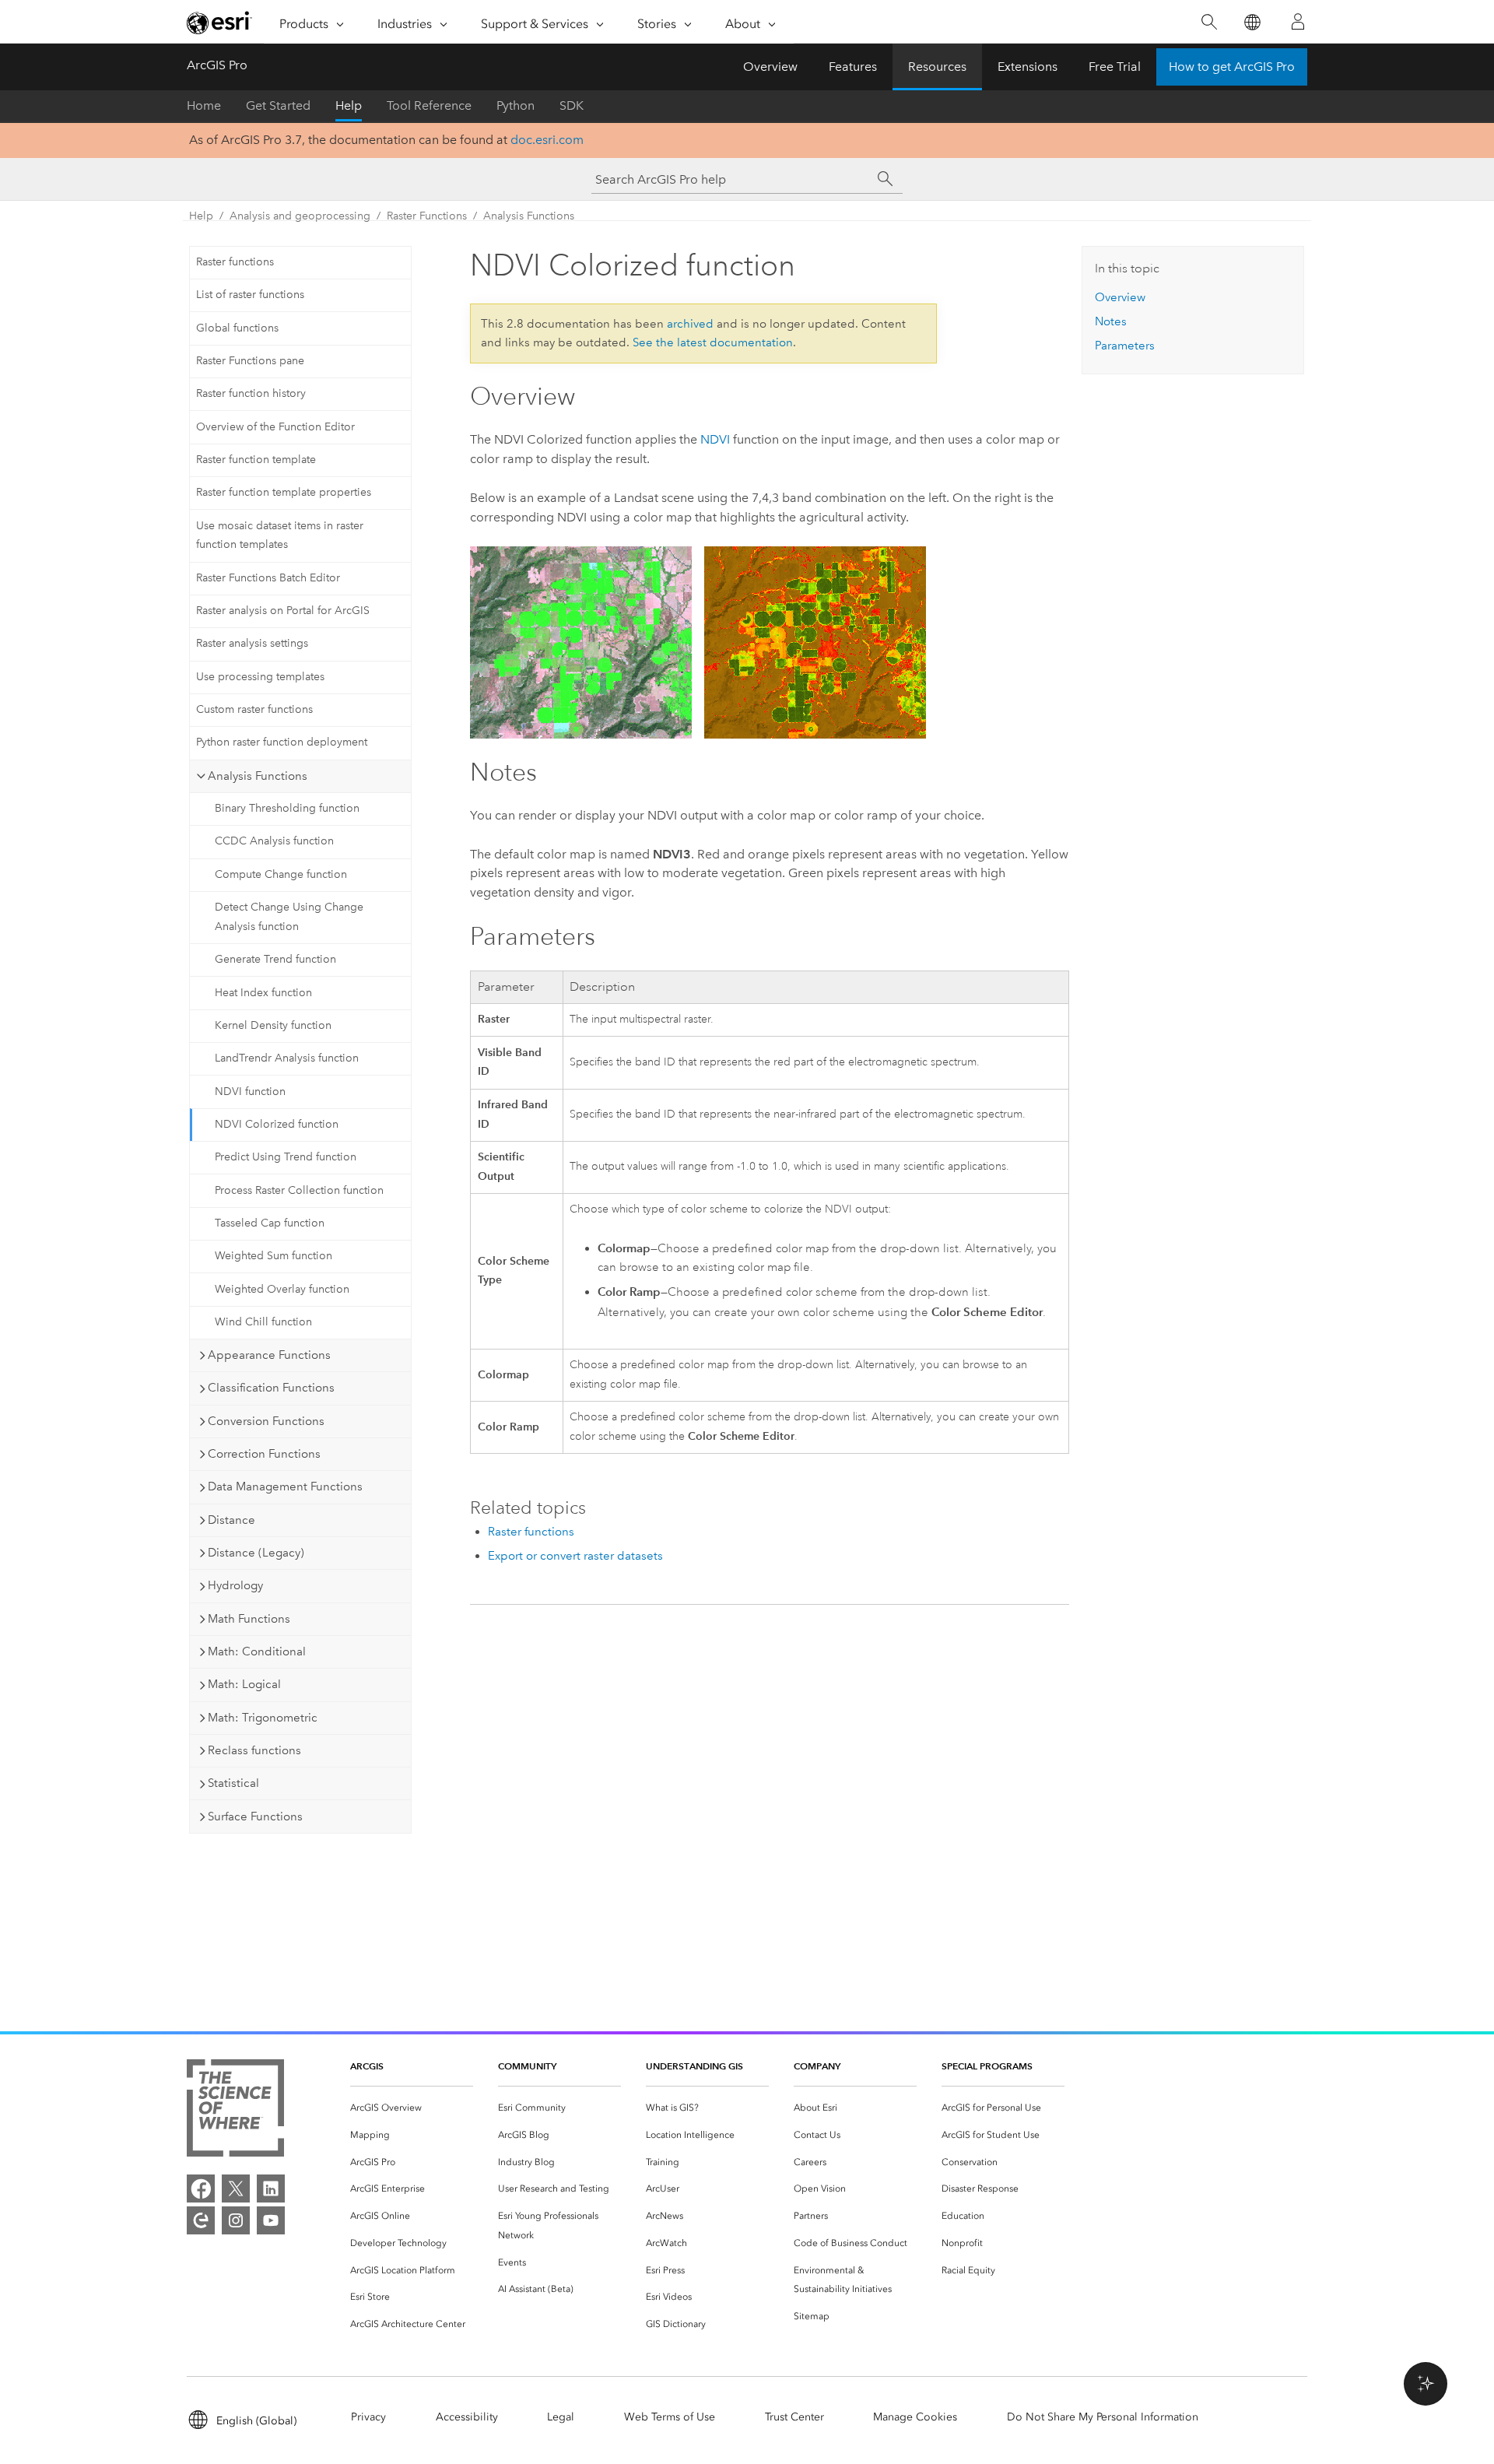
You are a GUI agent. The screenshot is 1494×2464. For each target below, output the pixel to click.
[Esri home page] (219, 23)
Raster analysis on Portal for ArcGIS (283, 611)
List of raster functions (250, 295)
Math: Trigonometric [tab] (263, 1718)
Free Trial (1115, 67)
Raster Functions (427, 216)
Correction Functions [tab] (264, 1454)
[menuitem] (412, 2108)
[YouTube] (271, 2220)
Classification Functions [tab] (271, 1388)
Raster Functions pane (250, 361)
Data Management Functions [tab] (285, 1486)
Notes (1111, 321)
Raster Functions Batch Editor (268, 578)
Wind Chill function (263, 1322)
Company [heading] (817, 2066)
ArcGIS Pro (217, 65)
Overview (770, 67)
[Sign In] (1298, 22)
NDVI (715, 439)
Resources (937, 67)
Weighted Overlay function (282, 1289)
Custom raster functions (254, 709)
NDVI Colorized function (277, 1124)
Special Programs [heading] (987, 2066)
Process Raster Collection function (299, 1190)
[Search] (1209, 22)
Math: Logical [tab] (244, 1684)
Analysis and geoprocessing (300, 216)
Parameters (1125, 346)
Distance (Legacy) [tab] (256, 1553)
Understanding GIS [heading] (694, 2066)
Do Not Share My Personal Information (1103, 2417)
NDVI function (250, 1092)
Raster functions (235, 262)
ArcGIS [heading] (367, 2066)
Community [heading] (527, 2066)
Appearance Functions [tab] (269, 1355)
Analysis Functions (529, 216)
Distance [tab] (231, 1520)
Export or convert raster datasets (575, 1556)
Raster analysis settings (252, 643)
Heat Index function (263, 993)
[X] (236, 2188)
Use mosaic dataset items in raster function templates (280, 535)
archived (690, 324)
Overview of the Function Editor (275, 427)
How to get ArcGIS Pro (1232, 67)
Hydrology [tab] (235, 1585)
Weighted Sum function (274, 1256)
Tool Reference (429, 105)
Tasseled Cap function (270, 1223)
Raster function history (251, 393)
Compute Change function (281, 874)
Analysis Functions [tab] (258, 776)
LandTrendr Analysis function (287, 1058)
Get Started (278, 105)
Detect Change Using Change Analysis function (289, 917)
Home (204, 105)
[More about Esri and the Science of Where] (235, 2111)
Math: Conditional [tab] (257, 1651)
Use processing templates (260, 677)
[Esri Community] (201, 2220)
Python (516, 105)
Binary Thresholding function (287, 808)
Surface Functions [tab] (255, 1816)
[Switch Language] (1252, 22)
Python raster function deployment (282, 742)
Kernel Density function (273, 1025)
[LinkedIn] (271, 2188)
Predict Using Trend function (286, 1157)
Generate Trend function (275, 959)
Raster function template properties (284, 492)
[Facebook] (201, 2188)
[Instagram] (236, 2220)
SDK (572, 105)
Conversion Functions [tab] (266, 1421)
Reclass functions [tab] (254, 1750)
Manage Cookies (915, 2417)
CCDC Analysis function (274, 841)
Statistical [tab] (233, 1783)
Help (349, 105)
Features (853, 67)
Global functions (237, 328)
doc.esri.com (547, 140)
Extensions (1028, 67)
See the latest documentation (713, 342)
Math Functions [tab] (249, 1619)
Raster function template (256, 460)
